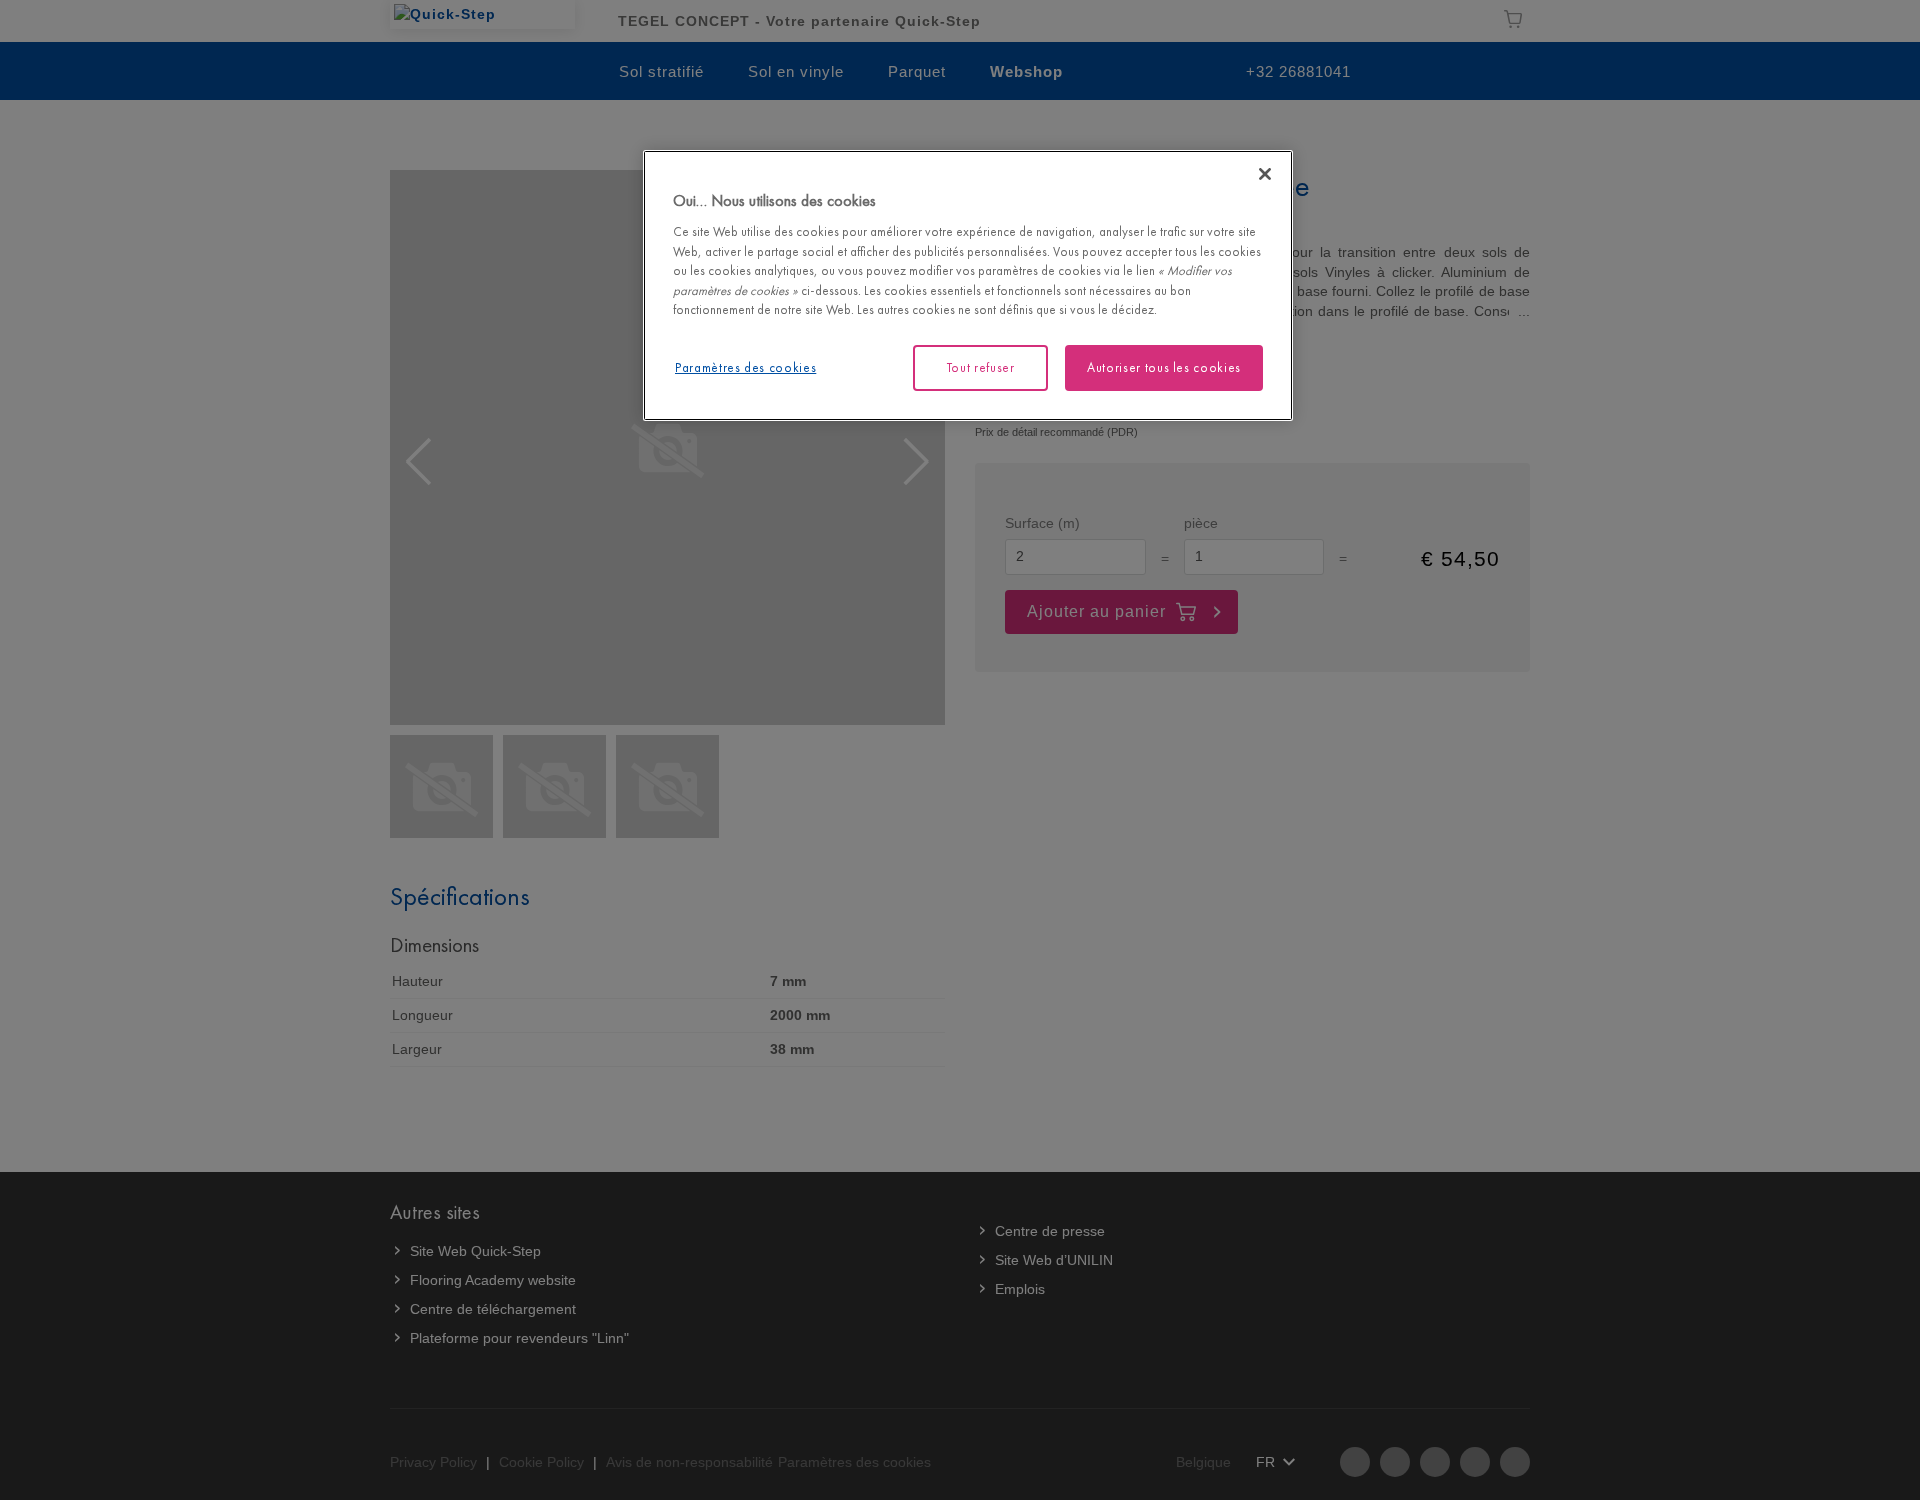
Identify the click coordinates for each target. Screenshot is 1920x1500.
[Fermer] (1265, 174)
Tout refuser (981, 367)
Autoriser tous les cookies (1164, 367)
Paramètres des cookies (745, 367)
